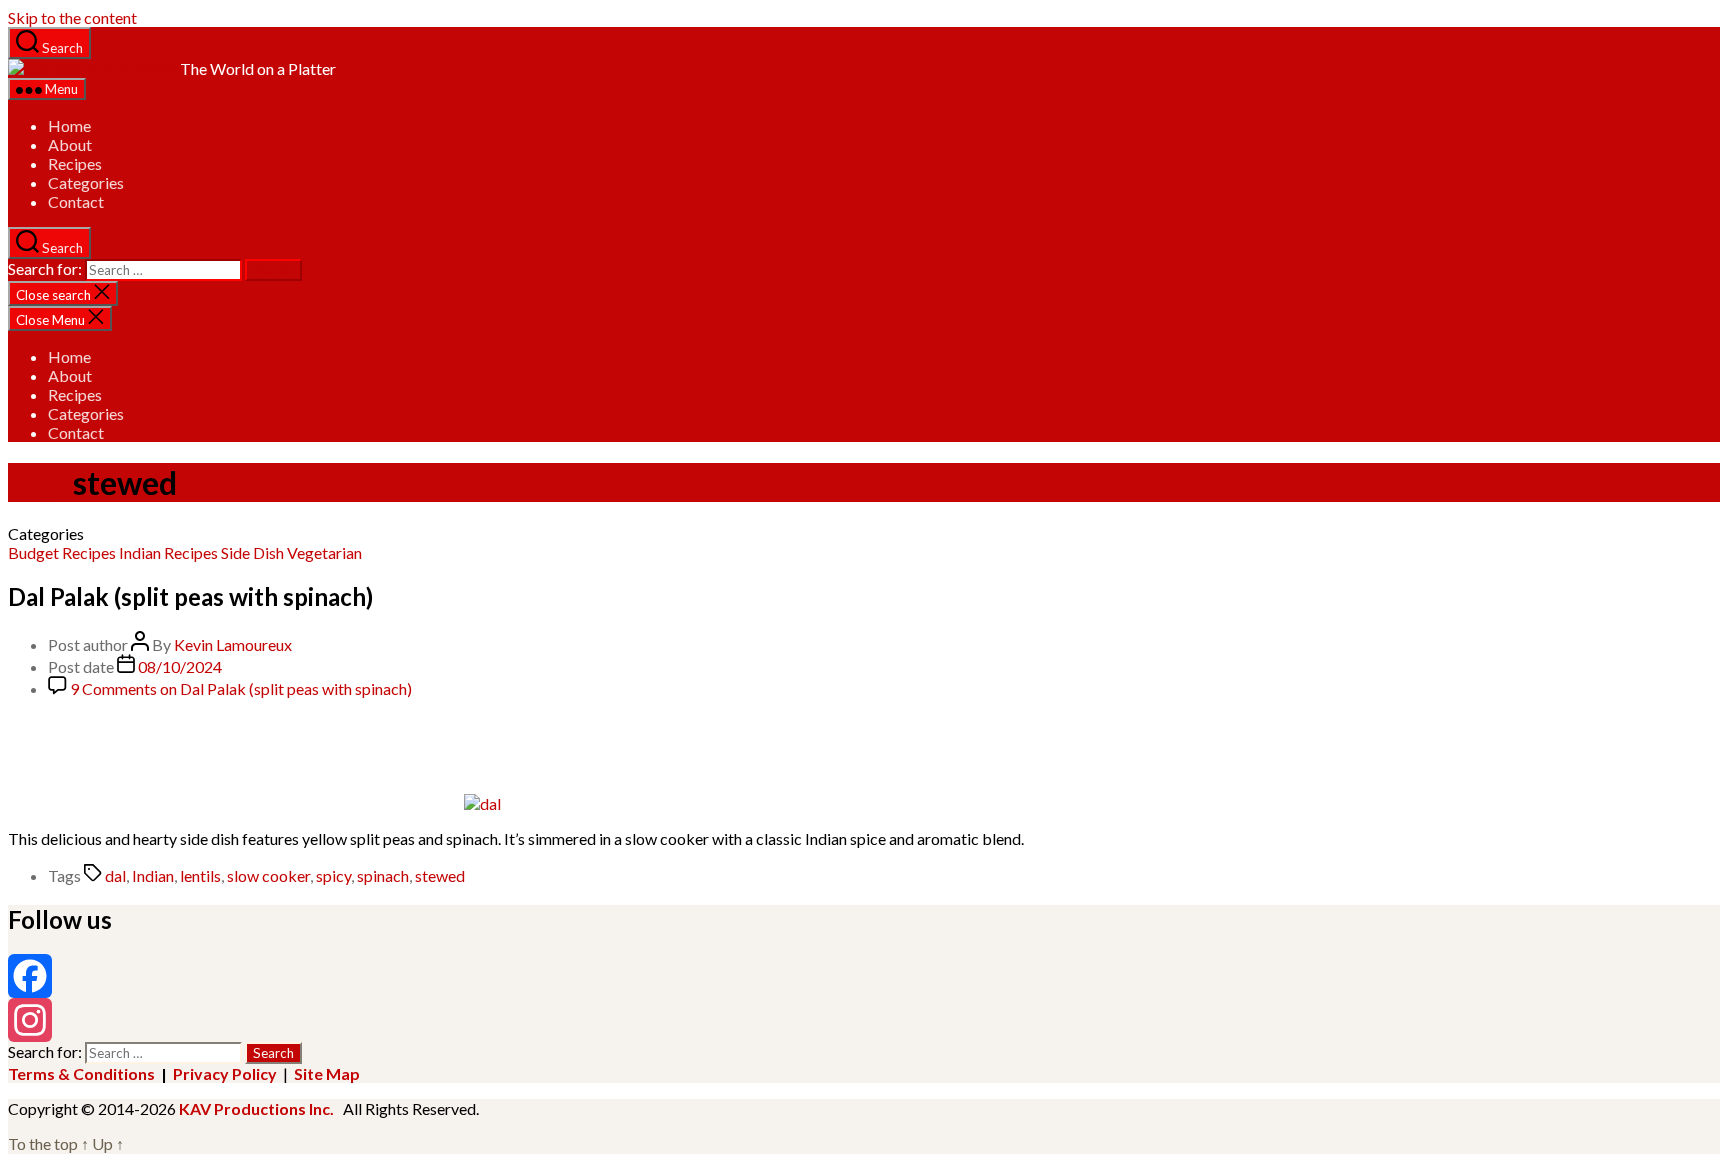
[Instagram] (864, 1020)
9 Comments (241, 688)
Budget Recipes (62, 552)
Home (69, 125)
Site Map (327, 1073)
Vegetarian (324, 552)
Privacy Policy (225, 1073)
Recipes (75, 163)
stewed (440, 875)
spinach (383, 875)
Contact (76, 201)
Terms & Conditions (81, 1073)
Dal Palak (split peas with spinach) (190, 596)
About (70, 144)
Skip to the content (72, 17)
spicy (333, 875)
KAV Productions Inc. (256, 1108)
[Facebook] (864, 976)
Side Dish (252, 552)
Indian (140, 552)
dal (115, 875)
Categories (86, 182)
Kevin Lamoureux (233, 644)
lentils (200, 875)
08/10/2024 (180, 666)
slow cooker (268, 875)
